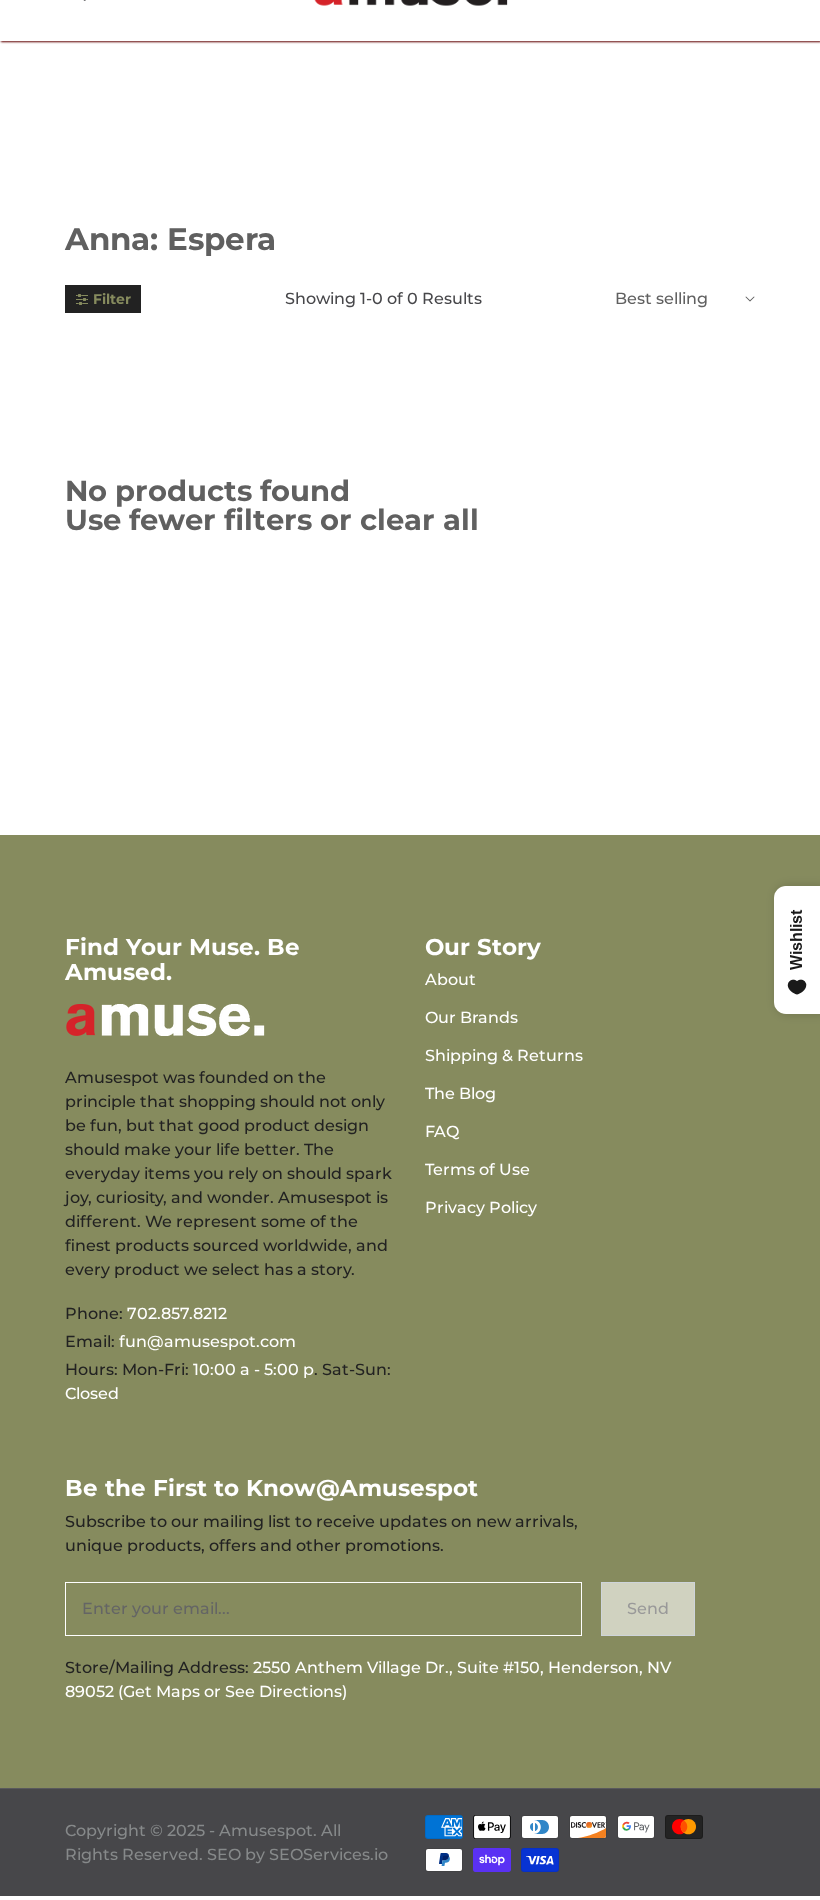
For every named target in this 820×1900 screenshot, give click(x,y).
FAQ (442, 1131)
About (450, 979)
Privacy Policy (481, 1207)
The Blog (460, 1093)
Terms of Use (477, 1169)
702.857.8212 (177, 1313)
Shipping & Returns (504, 1055)
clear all (419, 519)
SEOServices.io (328, 1854)
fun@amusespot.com (207, 1341)
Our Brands (471, 1017)
